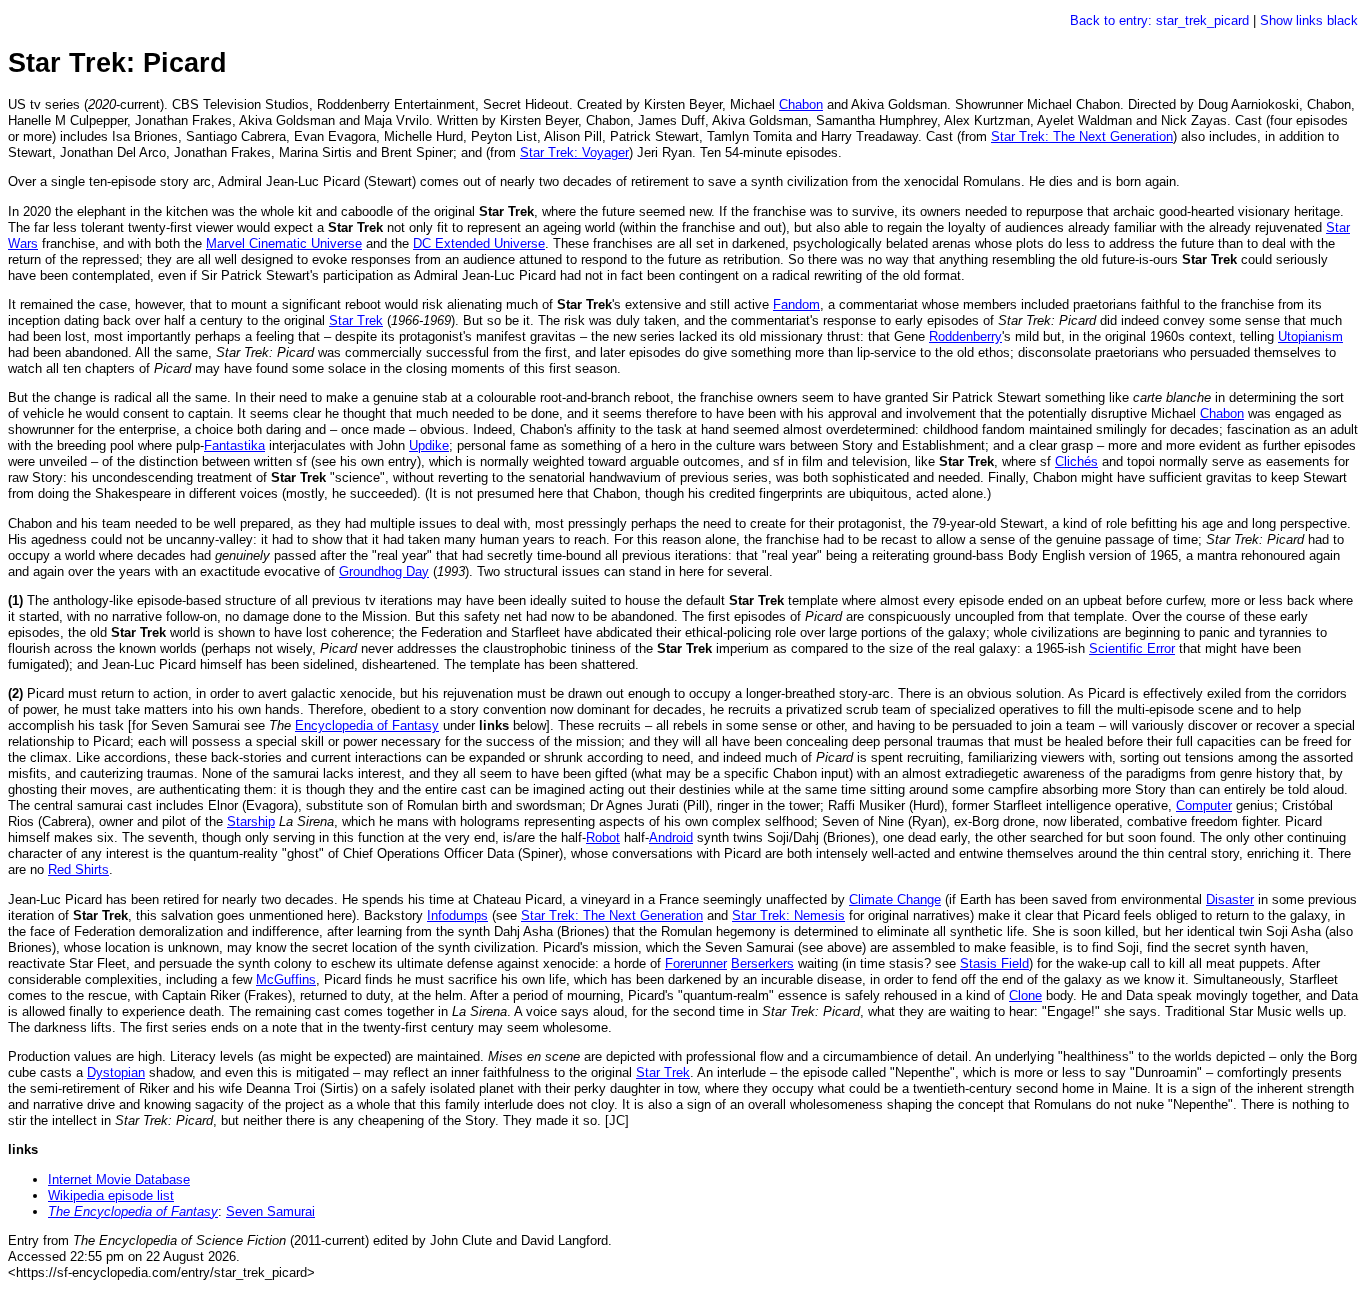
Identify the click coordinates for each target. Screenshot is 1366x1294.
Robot (603, 837)
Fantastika (234, 445)
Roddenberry (965, 336)
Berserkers (762, 963)
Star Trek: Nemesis (788, 915)
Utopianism (1310, 336)
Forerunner (696, 963)
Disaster (1230, 899)
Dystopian (116, 1072)
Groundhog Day (384, 571)
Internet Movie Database (119, 1179)
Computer (1204, 805)
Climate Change (895, 899)
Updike (429, 445)
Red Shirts (78, 869)
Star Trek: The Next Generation (1082, 136)
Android (671, 837)
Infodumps (457, 915)
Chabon (801, 104)
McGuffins (286, 979)
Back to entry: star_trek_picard (1159, 20)
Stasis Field (994, 963)
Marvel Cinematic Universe (284, 243)
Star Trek (356, 320)
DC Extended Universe (479, 243)
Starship (251, 821)
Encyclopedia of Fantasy (367, 725)
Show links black (1309, 20)
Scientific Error (1132, 648)
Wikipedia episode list (111, 1195)
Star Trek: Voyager (574, 152)
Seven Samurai (270, 1211)
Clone (1025, 995)
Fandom (796, 304)
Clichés (1076, 461)
